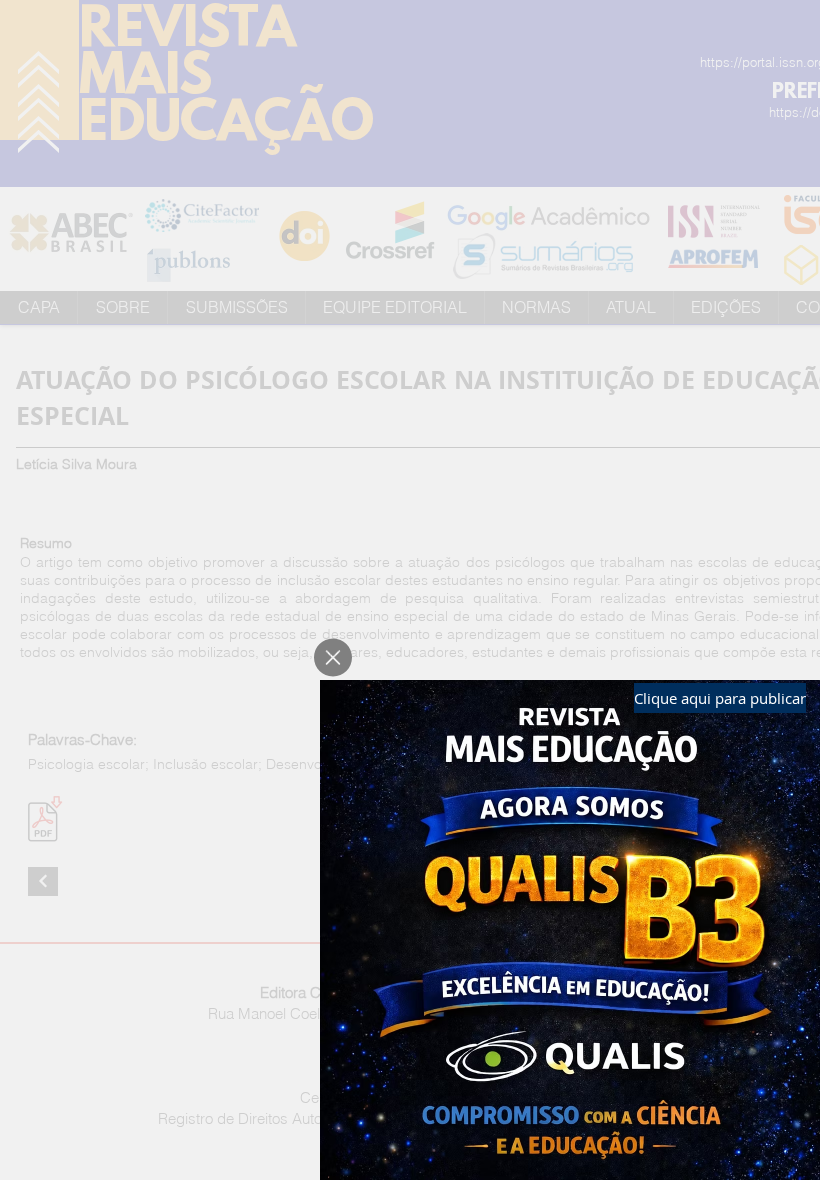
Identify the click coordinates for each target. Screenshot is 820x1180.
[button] (333, 657)
